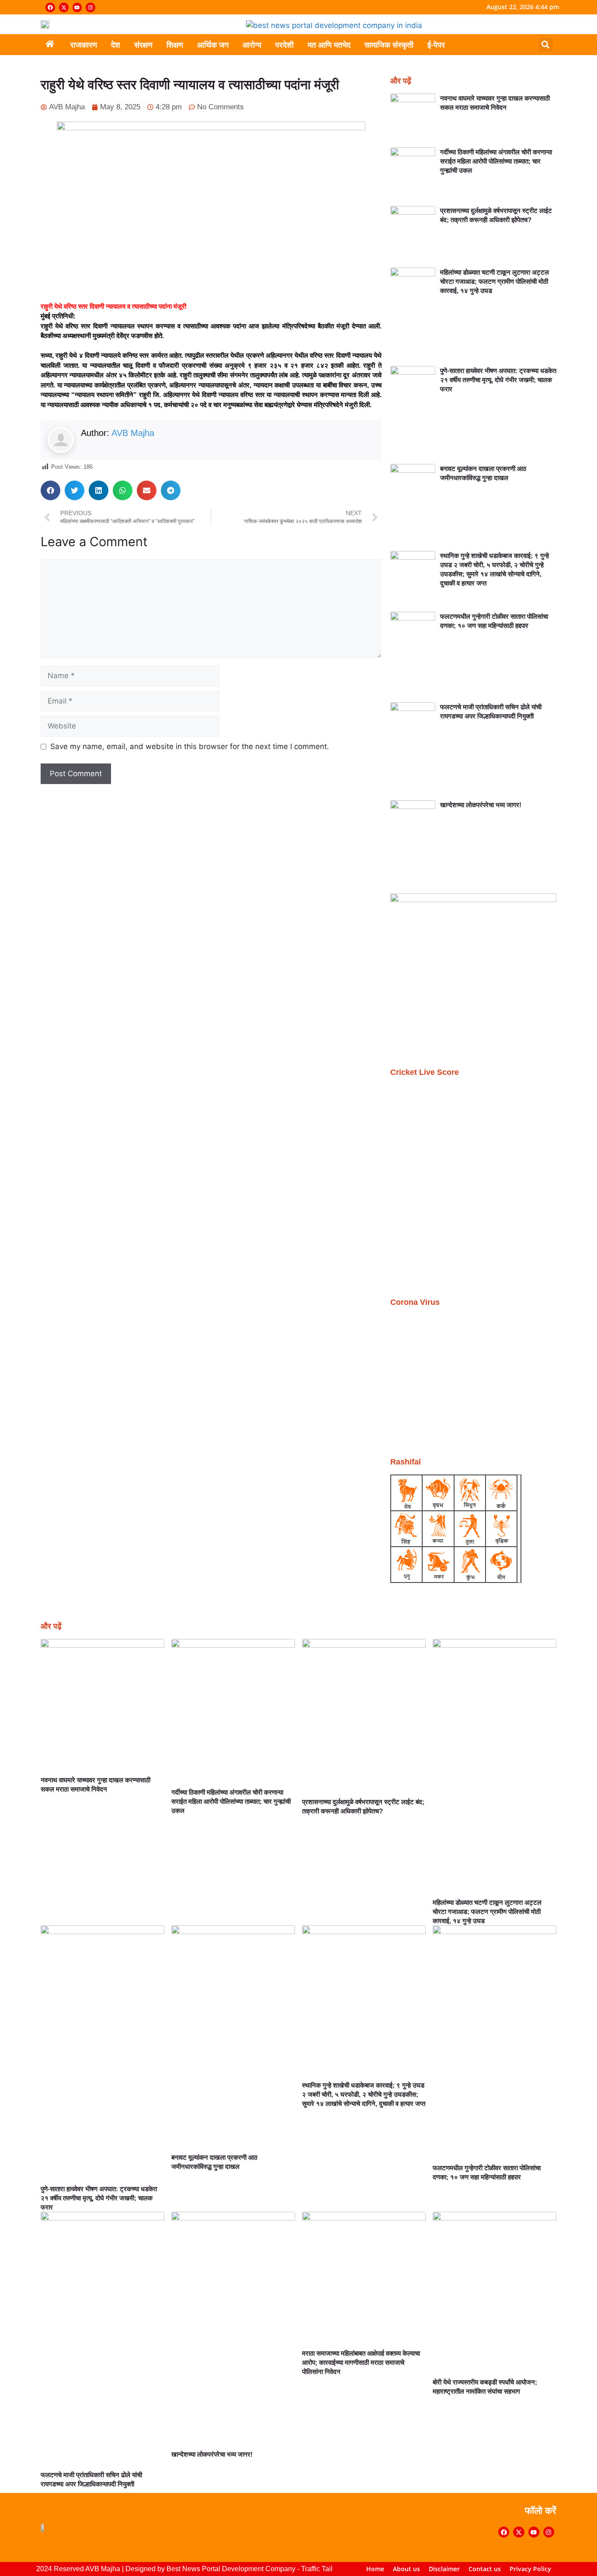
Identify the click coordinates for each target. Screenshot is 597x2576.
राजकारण (84, 45)
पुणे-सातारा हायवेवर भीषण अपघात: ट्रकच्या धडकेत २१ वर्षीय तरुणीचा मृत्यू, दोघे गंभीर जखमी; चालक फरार (498, 380)
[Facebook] (50, 7)
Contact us (485, 2569)
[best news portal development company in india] (334, 25)
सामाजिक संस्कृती (389, 45)
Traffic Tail (317, 2569)
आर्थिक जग (213, 45)
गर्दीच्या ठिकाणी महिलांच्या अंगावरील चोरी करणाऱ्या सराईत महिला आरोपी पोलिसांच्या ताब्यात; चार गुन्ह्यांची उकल (496, 161)
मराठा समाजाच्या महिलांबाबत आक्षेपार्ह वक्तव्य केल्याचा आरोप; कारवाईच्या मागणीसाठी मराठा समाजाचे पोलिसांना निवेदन (361, 2362)
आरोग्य (252, 45)
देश (116, 45)
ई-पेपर (436, 45)
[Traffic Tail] (473, 899)
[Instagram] (90, 7)
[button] (546, 45)
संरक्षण (143, 45)
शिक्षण (175, 45)
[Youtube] (77, 7)
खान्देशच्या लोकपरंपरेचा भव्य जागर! (481, 805)
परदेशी (285, 45)
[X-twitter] (64, 7)
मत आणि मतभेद (329, 45)
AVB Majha (133, 433)
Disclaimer (444, 2569)
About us (406, 2569)
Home (375, 2569)
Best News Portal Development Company (231, 2569)
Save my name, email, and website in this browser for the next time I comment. (190, 746)
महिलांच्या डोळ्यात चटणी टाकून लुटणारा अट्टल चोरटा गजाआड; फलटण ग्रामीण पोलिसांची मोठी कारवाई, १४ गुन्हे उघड (495, 281)
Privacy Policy (530, 2569)
